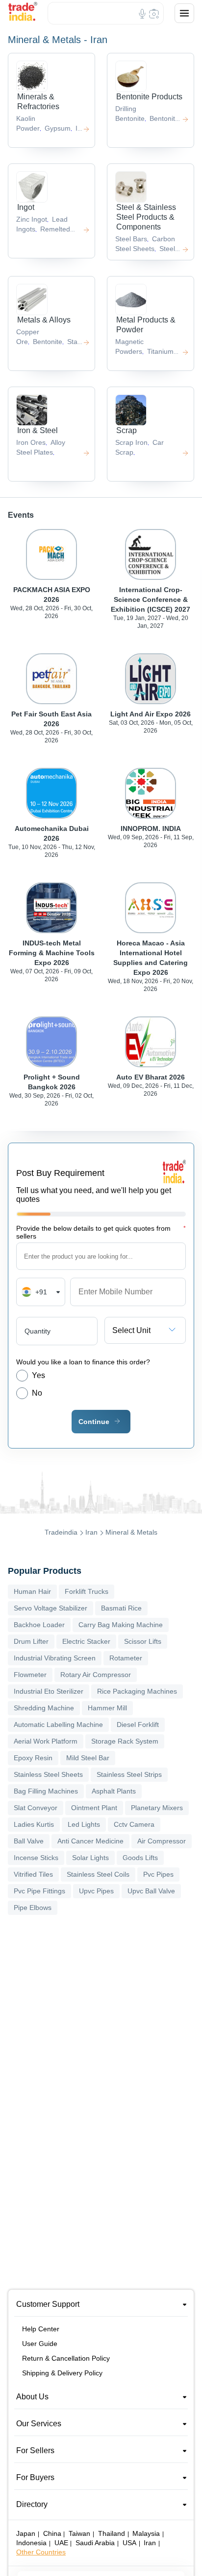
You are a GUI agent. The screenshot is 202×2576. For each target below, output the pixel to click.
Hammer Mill (107, 1708)
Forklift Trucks (87, 1591)
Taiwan (79, 2533)
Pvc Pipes (158, 1874)
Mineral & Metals (131, 1532)
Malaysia (146, 2533)
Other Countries (41, 2552)
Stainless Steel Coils (98, 1874)
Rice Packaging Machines (137, 1691)
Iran (91, 1532)
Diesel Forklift (138, 1725)
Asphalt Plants (114, 1791)
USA (129, 2543)
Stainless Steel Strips (129, 1774)
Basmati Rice (121, 1608)
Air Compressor (162, 1841)
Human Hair (32, 1591)
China (52, 2533)
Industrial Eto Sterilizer (49, 1691)
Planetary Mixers (157, 1808)
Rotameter (126, 1658)
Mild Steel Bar (88, 1758)
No (37, 1393)
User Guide (40, 2344)
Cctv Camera (134, 1824)
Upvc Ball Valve (151, 1891)
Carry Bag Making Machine (121, 1625)
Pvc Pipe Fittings (39, 1891)
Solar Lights (90, 1858)
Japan (26, 2533)
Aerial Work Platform (46, 1741)
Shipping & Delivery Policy (62, 2373)
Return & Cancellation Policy (66, 2358)
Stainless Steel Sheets (48, 1774)
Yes (38, 1375)
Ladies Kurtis (34, 1824)
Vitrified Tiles (33, 1874)
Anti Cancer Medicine (90, 1841)
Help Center (41, 2329)
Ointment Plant (94, 1808)
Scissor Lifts (143, 1641)
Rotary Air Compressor (96, 1675)
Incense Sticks (36, 1858)
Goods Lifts (140, 1858)
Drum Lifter (31, 1641)
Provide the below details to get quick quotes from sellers (101, 1232)
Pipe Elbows (33, 1908)
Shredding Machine (44, 1708)
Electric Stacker (86, 1641)
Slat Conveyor (36, 1808)
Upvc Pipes (96, 1891)
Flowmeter (30, 1675)
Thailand (112, 2533)
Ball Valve (29, 1841)
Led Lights (84, 1824)
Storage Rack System (125, 1741)
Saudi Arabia (95, 2543)
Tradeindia (61, 1532)
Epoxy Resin (33, 1758)
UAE (61, 2543)
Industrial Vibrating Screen (55, 1658)
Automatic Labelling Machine (58, 1725)
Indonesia (31, 2543)
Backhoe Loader (39, 1625)
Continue (94, 1422)
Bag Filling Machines (46, 1791)
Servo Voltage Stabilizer (50, 1608)
